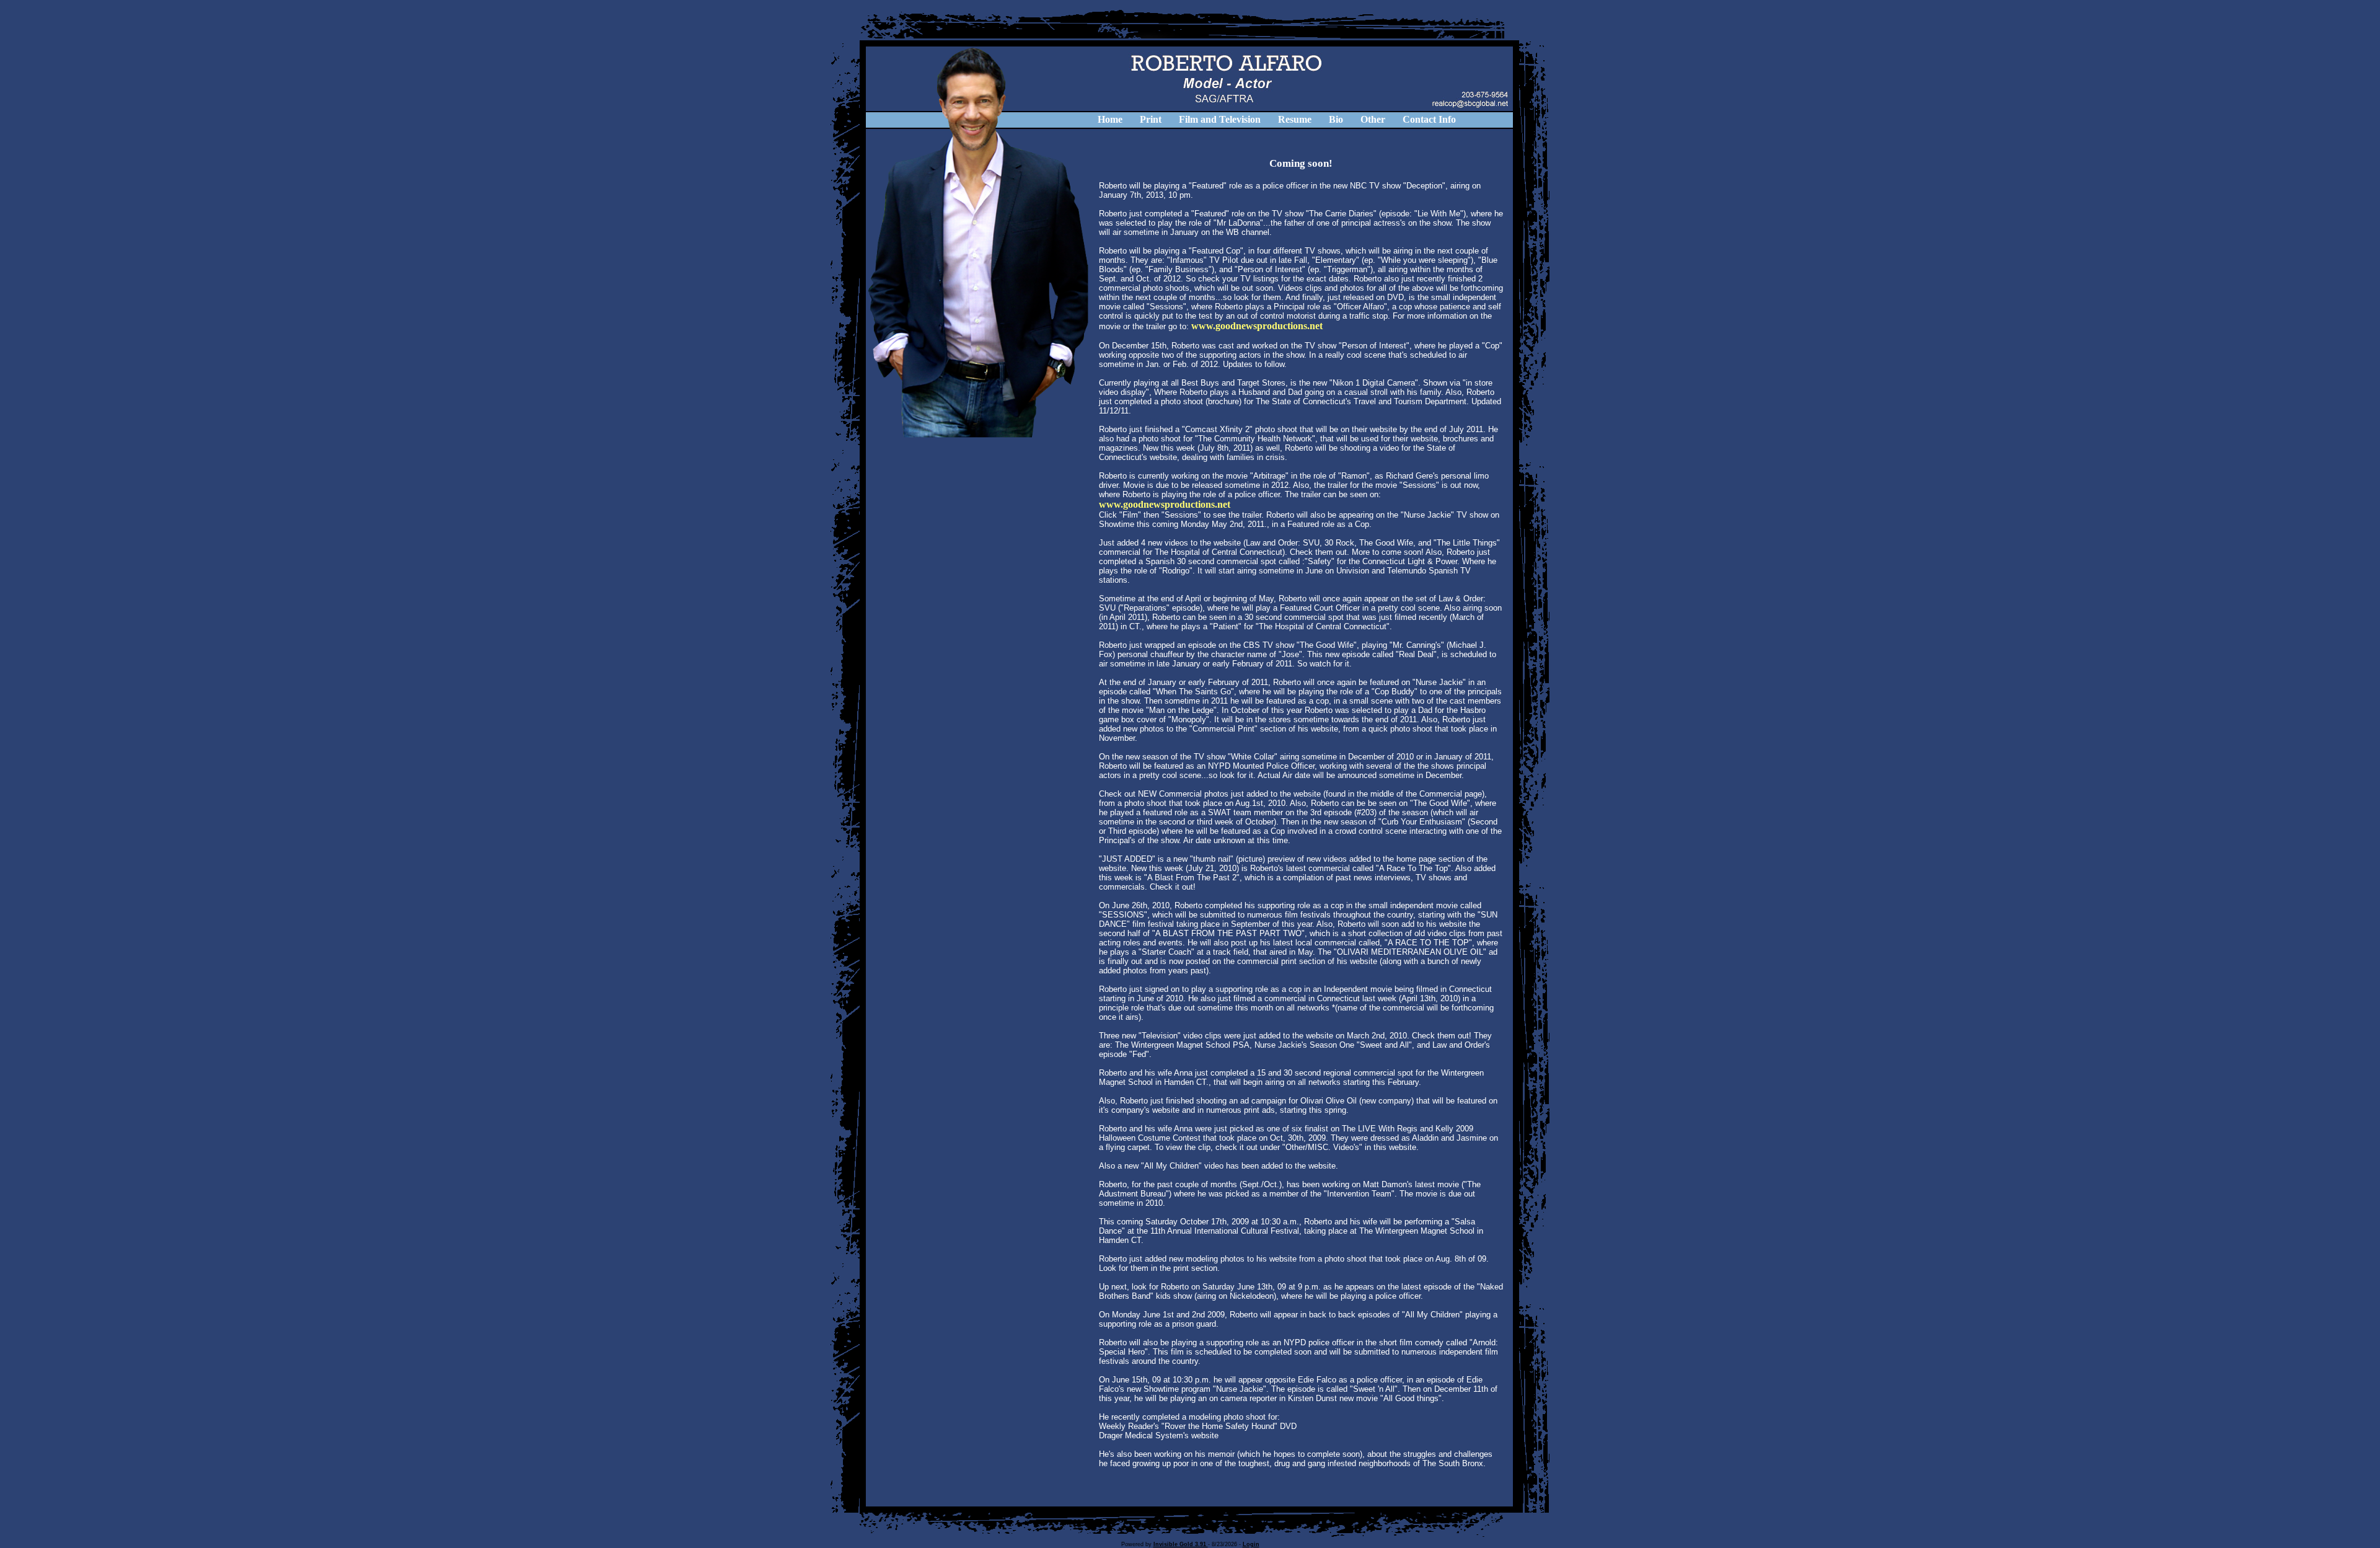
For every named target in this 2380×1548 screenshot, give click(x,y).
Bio (1336, 119)
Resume (1295, 119)
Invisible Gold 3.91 (1181, 1544)
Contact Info (1429, 119)
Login (1251, 1544)
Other (1373, 119)
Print (1151, 119)
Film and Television (1220, 119)
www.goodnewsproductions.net (1257, 326)
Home (1110, 119)
